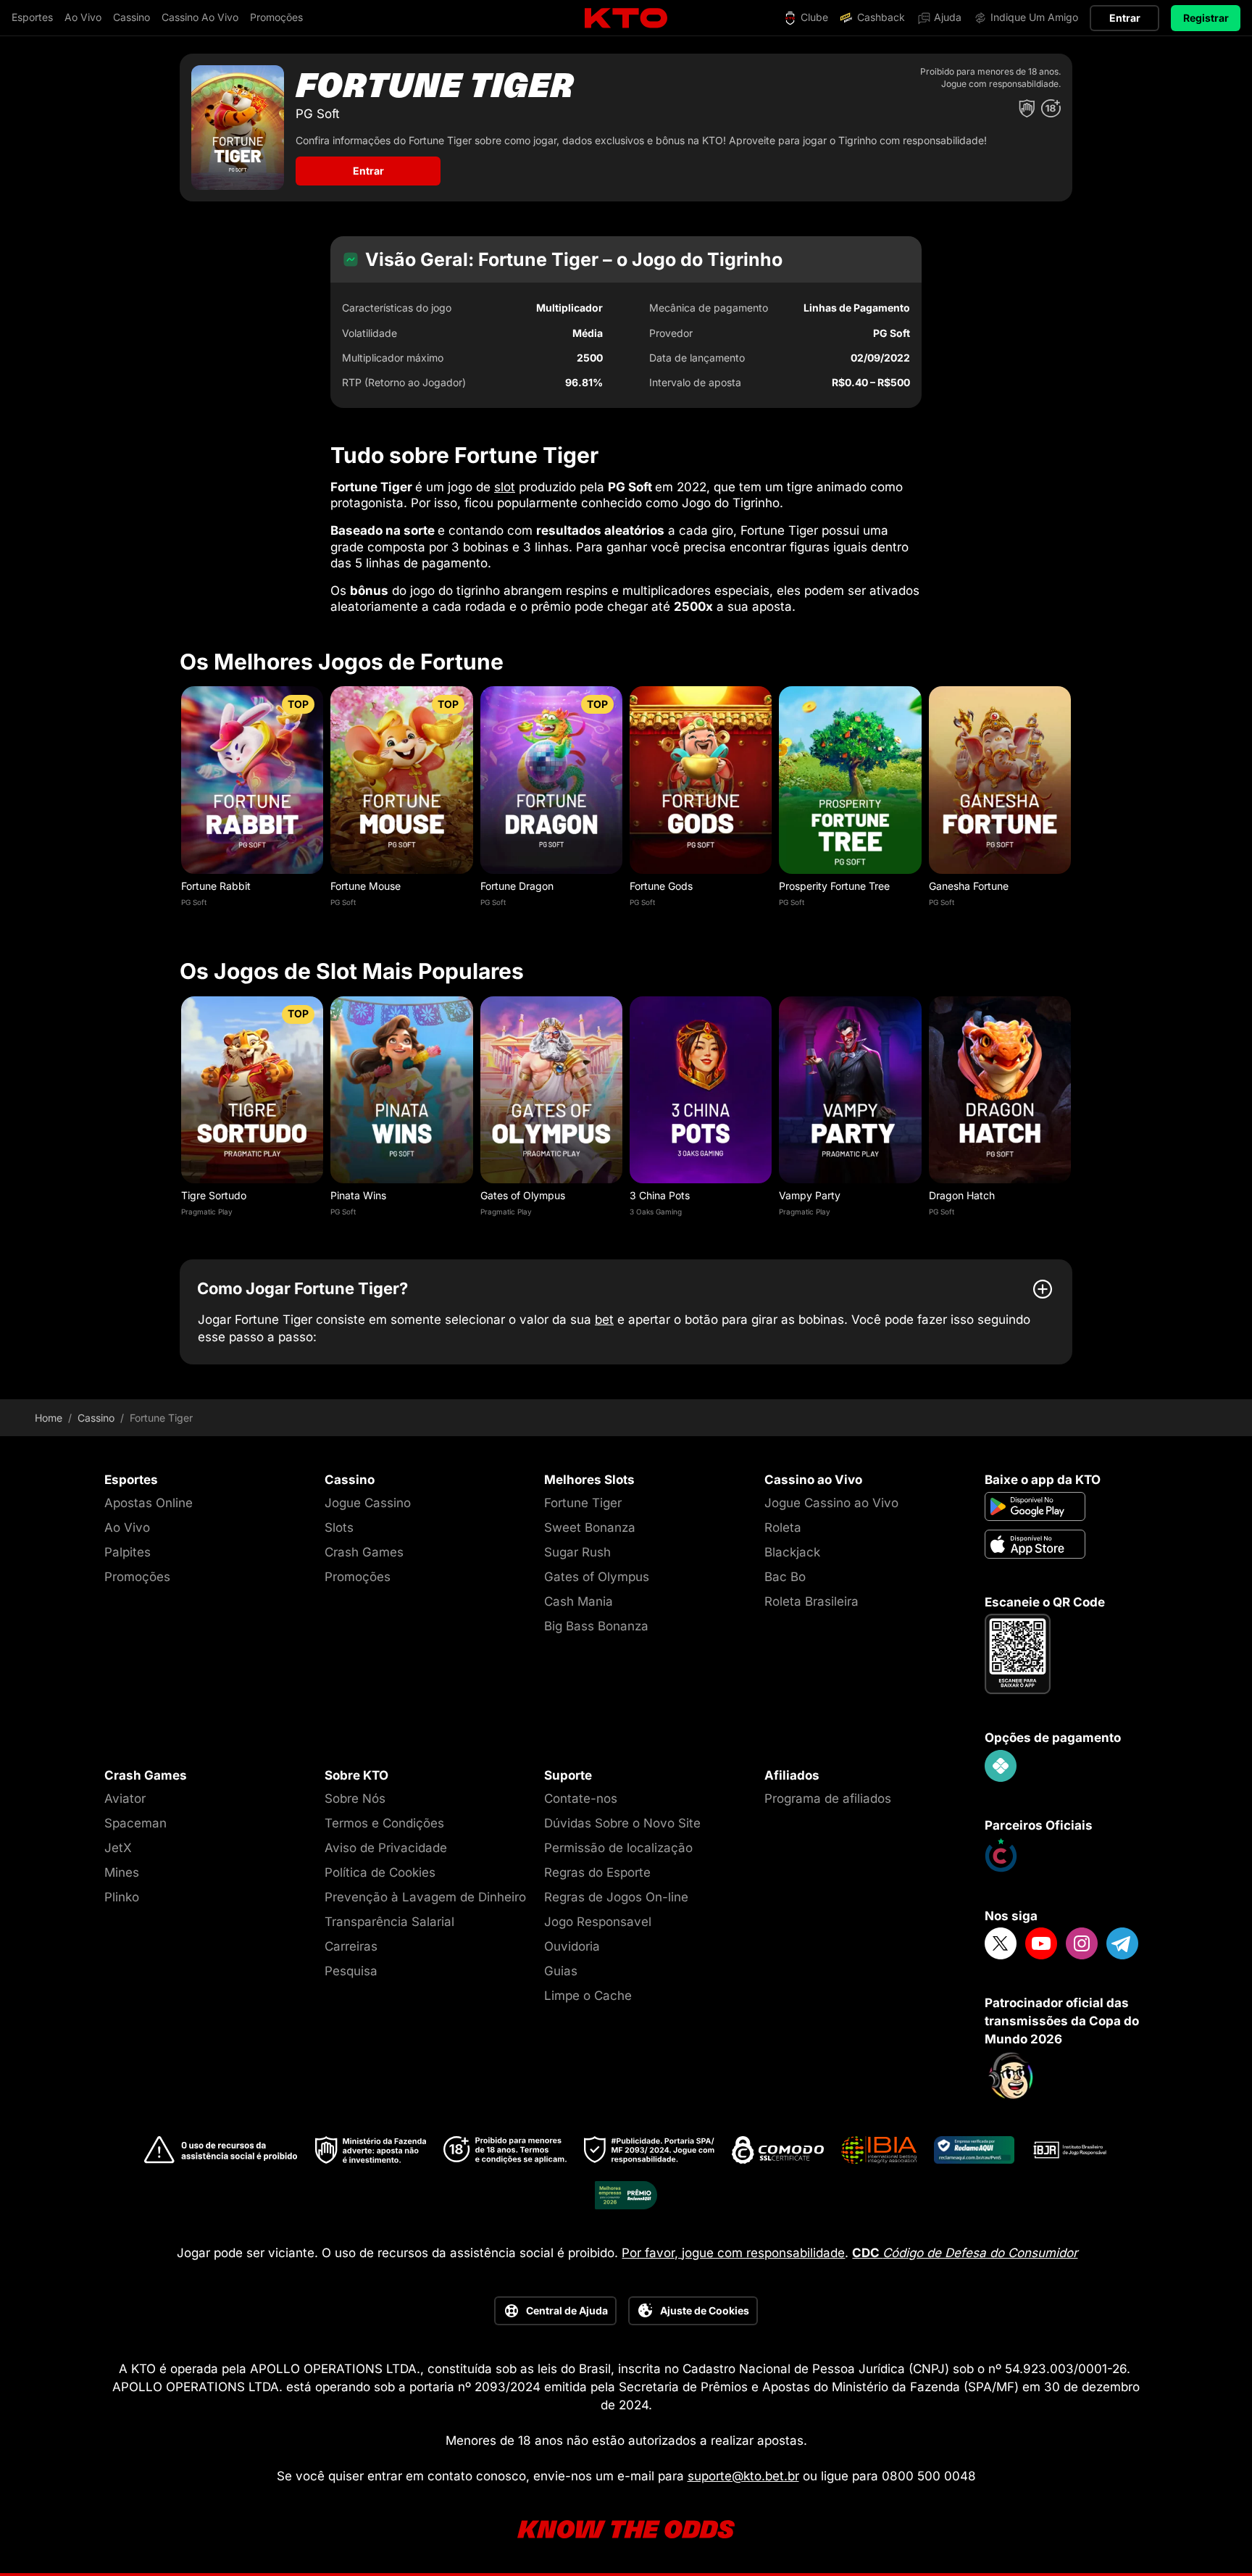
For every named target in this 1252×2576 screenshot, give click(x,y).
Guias (561, 1971)
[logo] (626, 18)
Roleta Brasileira (811, 1601)
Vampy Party (810, 1195)
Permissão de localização (618, 1848)
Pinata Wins (358, 1195)
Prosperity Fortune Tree (834, 886)
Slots (339, 1527)
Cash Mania (579, 1601)
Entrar (1125, 18)
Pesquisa (351, 1971)
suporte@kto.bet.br (743, 2476)
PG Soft (194, 902)
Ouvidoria (572, 1946)
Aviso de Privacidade (386, 1848)
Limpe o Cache (588, 1996)
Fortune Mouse (366, 886)
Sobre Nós (355, 1798)
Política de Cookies (380, 1872)
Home (49, 1418)
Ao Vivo (127, 1527)
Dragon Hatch (962, 1195)
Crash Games (364, 1552)
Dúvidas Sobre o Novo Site (622, 1823)
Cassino (96, 1418)
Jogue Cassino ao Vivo (831, 1503)
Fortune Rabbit (216, 886)
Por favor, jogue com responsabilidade (733, 2253)
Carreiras (351, 1946)
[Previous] (180, 805)
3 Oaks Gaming (656, 1212)
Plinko (122, 1897)
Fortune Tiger (583, 1503)
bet (604, 1320)
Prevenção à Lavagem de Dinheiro (425, 1897)
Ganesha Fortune (969, 886)
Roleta (783, 1527)
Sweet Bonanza (590, 1527)
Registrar (1206, 18)
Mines (122, 1872)
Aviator (125, 1798)
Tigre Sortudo (214, 1195)
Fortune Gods (661, 886)
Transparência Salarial (389, 1922)
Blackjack (792, 1552)
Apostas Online (149, 1503)
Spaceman (135, 1823)
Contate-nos (581, 1798)
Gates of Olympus (523, 1195)
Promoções (137, 1577)
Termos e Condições (384, 1823)
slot (505, 487)
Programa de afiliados (828, 1798)
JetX (118, 1848)
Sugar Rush (577, 1552)
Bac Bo (785, 1577)
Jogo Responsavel (598, 1922)
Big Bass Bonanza (596, 1626)
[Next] (1072, 805)
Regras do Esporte (597, 1872)
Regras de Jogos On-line (616, 1897)
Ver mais (253, 779)
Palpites (128, 1552)
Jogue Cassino (368, 1503)
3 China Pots (660, 1195)
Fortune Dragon (517, 886)
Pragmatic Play (207, 1212)
